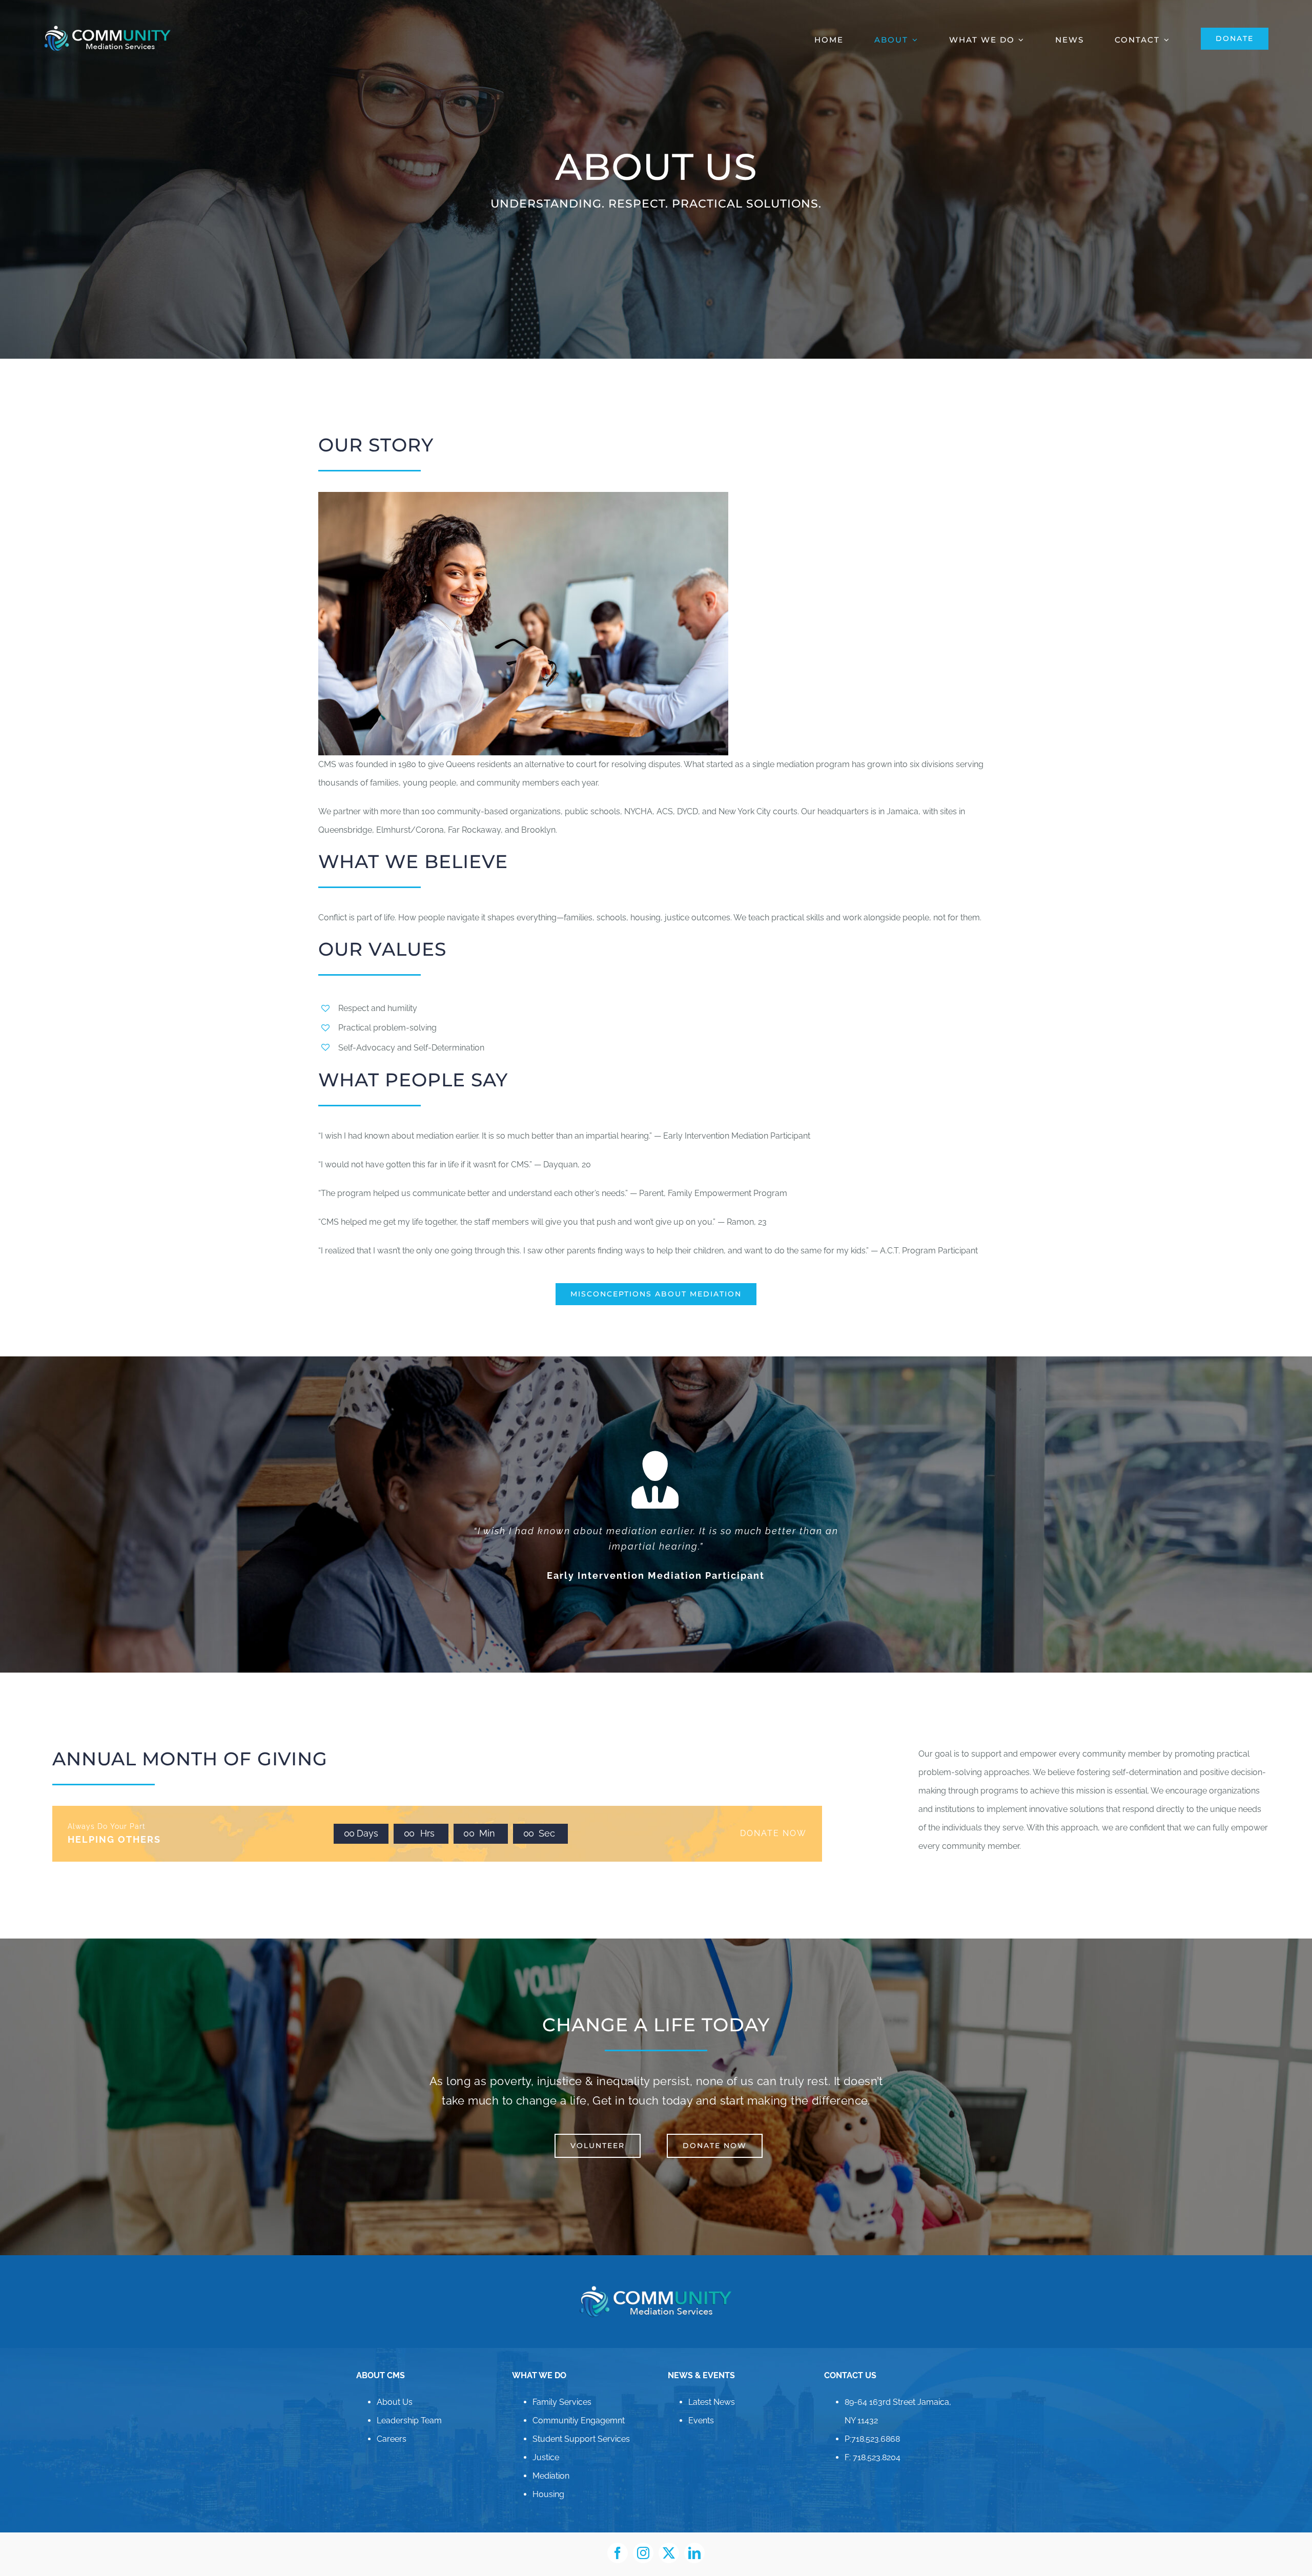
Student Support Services (581, 2424)
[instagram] (643, 2538)
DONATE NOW (773, 1818)
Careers (392, 2424)
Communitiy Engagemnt (579, 2405)
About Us (395, 2387)
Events (701, 2405)
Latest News (712, 2387)
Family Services (562, 2387)
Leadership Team (409, 2405)
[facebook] (618, 2538)
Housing (548, 2479)
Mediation (551, 2460)
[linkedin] (694, 2538)
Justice (546, 2442)
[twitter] (669, 2538)
